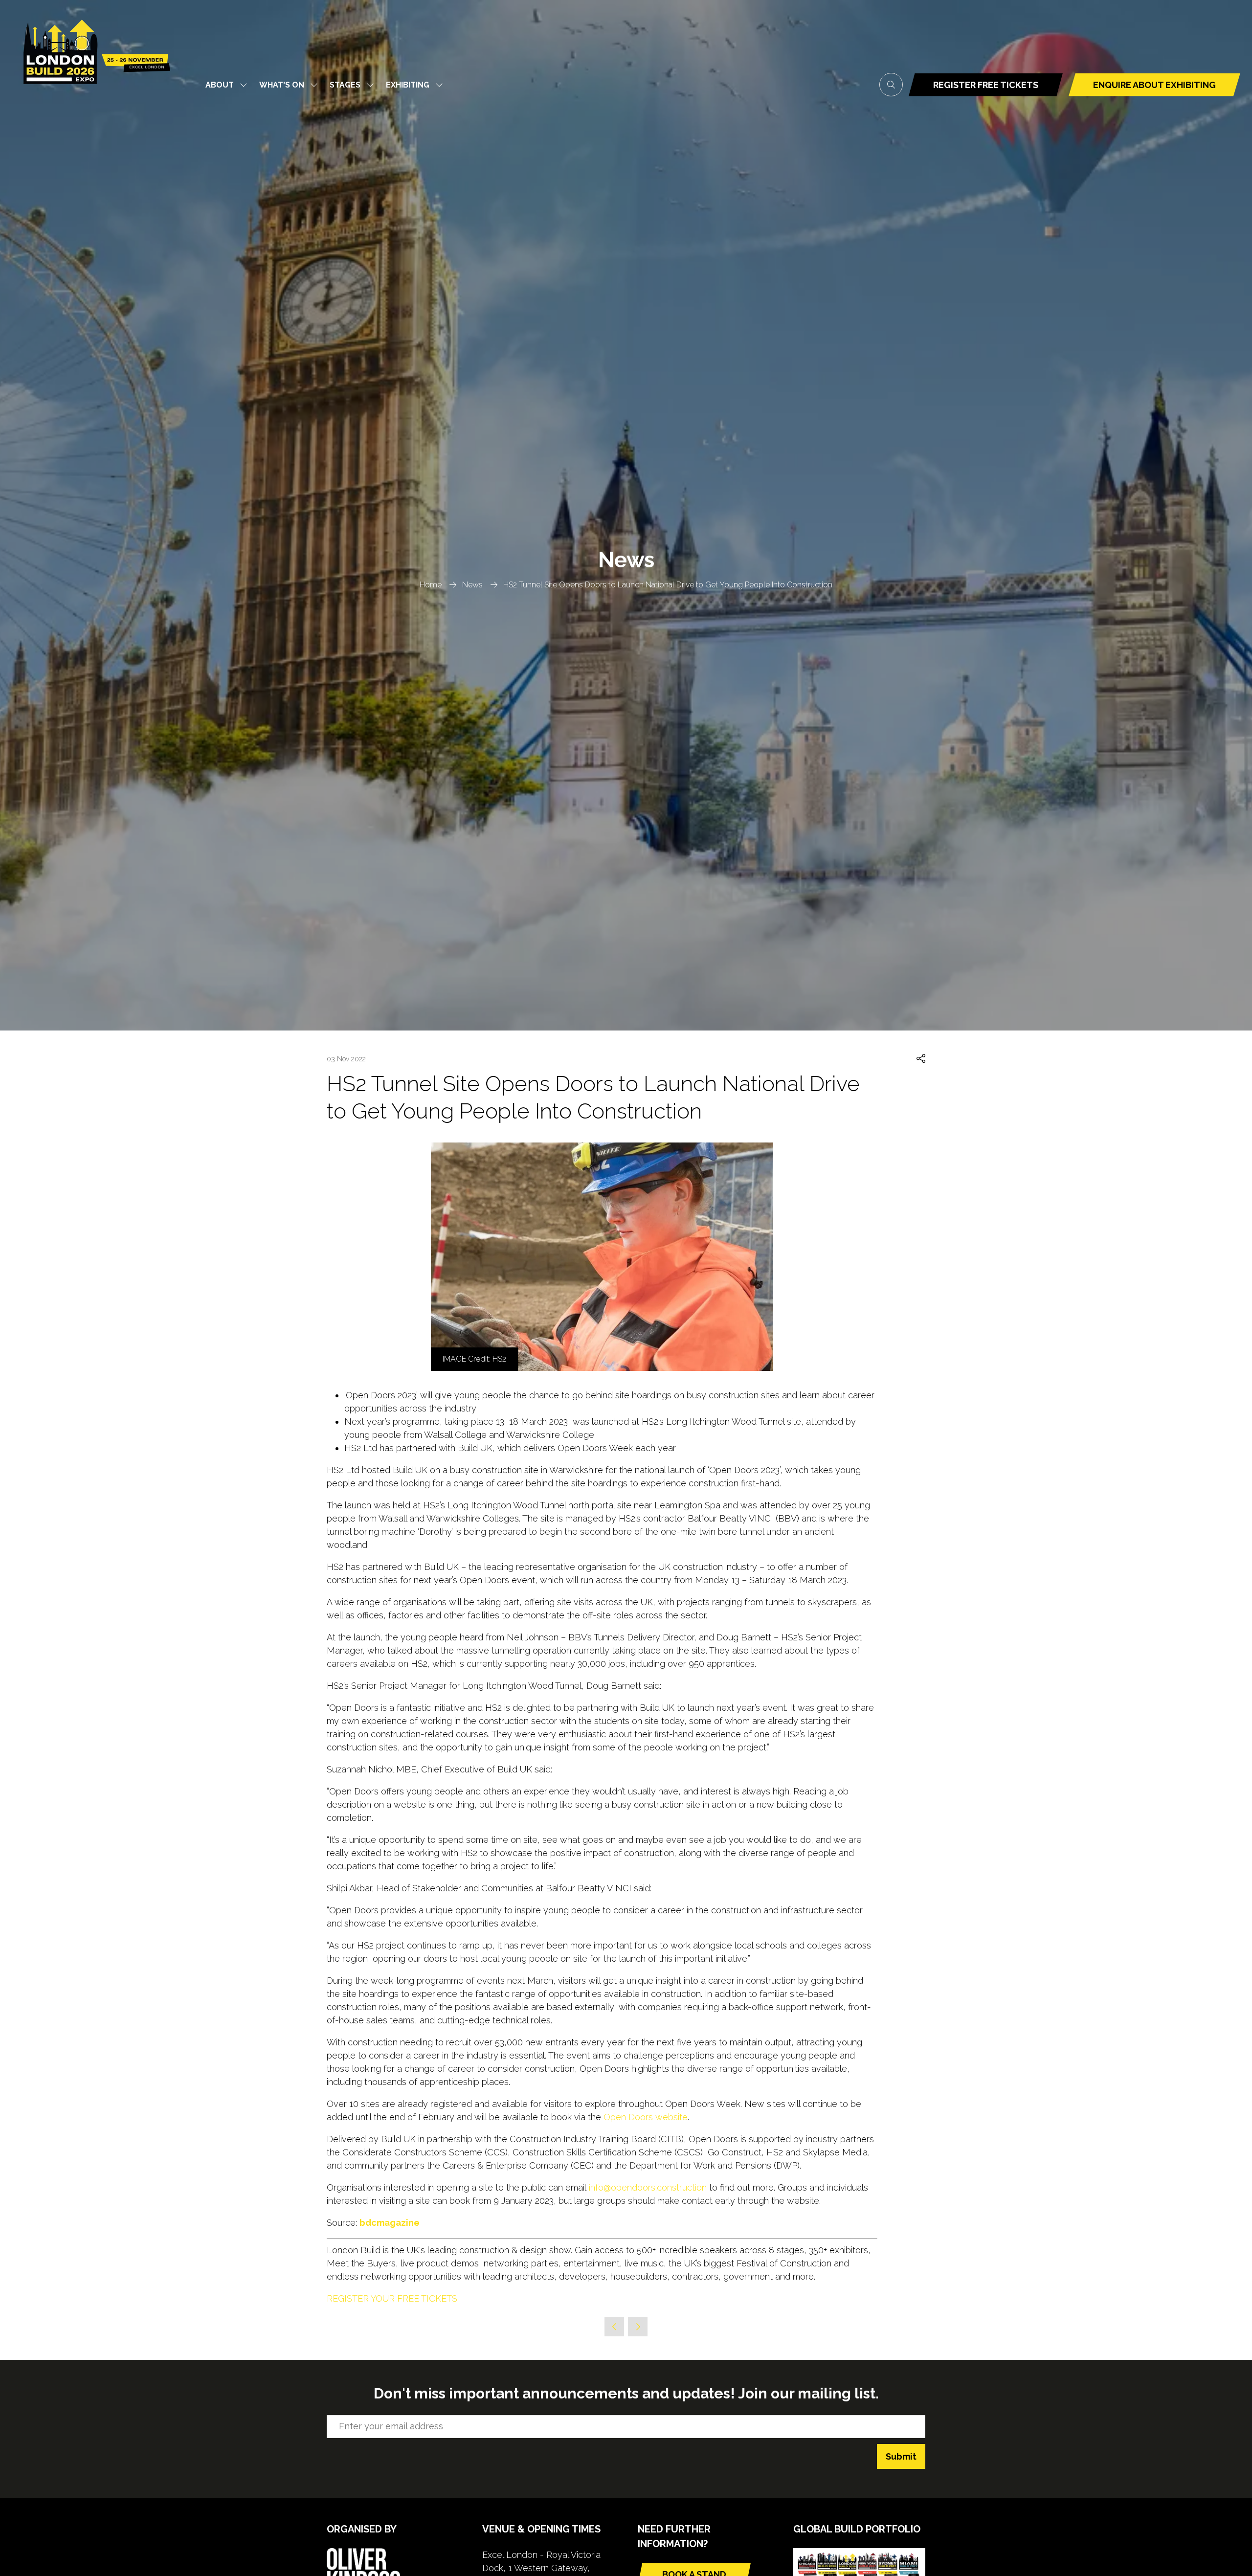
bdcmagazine (390, 2223)
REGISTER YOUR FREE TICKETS (392, 2298)
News (472, 585)
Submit (901, 2456)
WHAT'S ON (282, 85)
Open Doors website (646, 2117)
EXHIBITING (408, 85)
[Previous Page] (614, 2327)
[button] (891, 85)
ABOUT (220, 85)
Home (431, 585)
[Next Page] (638, 2327)
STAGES (345, 85)
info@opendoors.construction (648, 2187)
